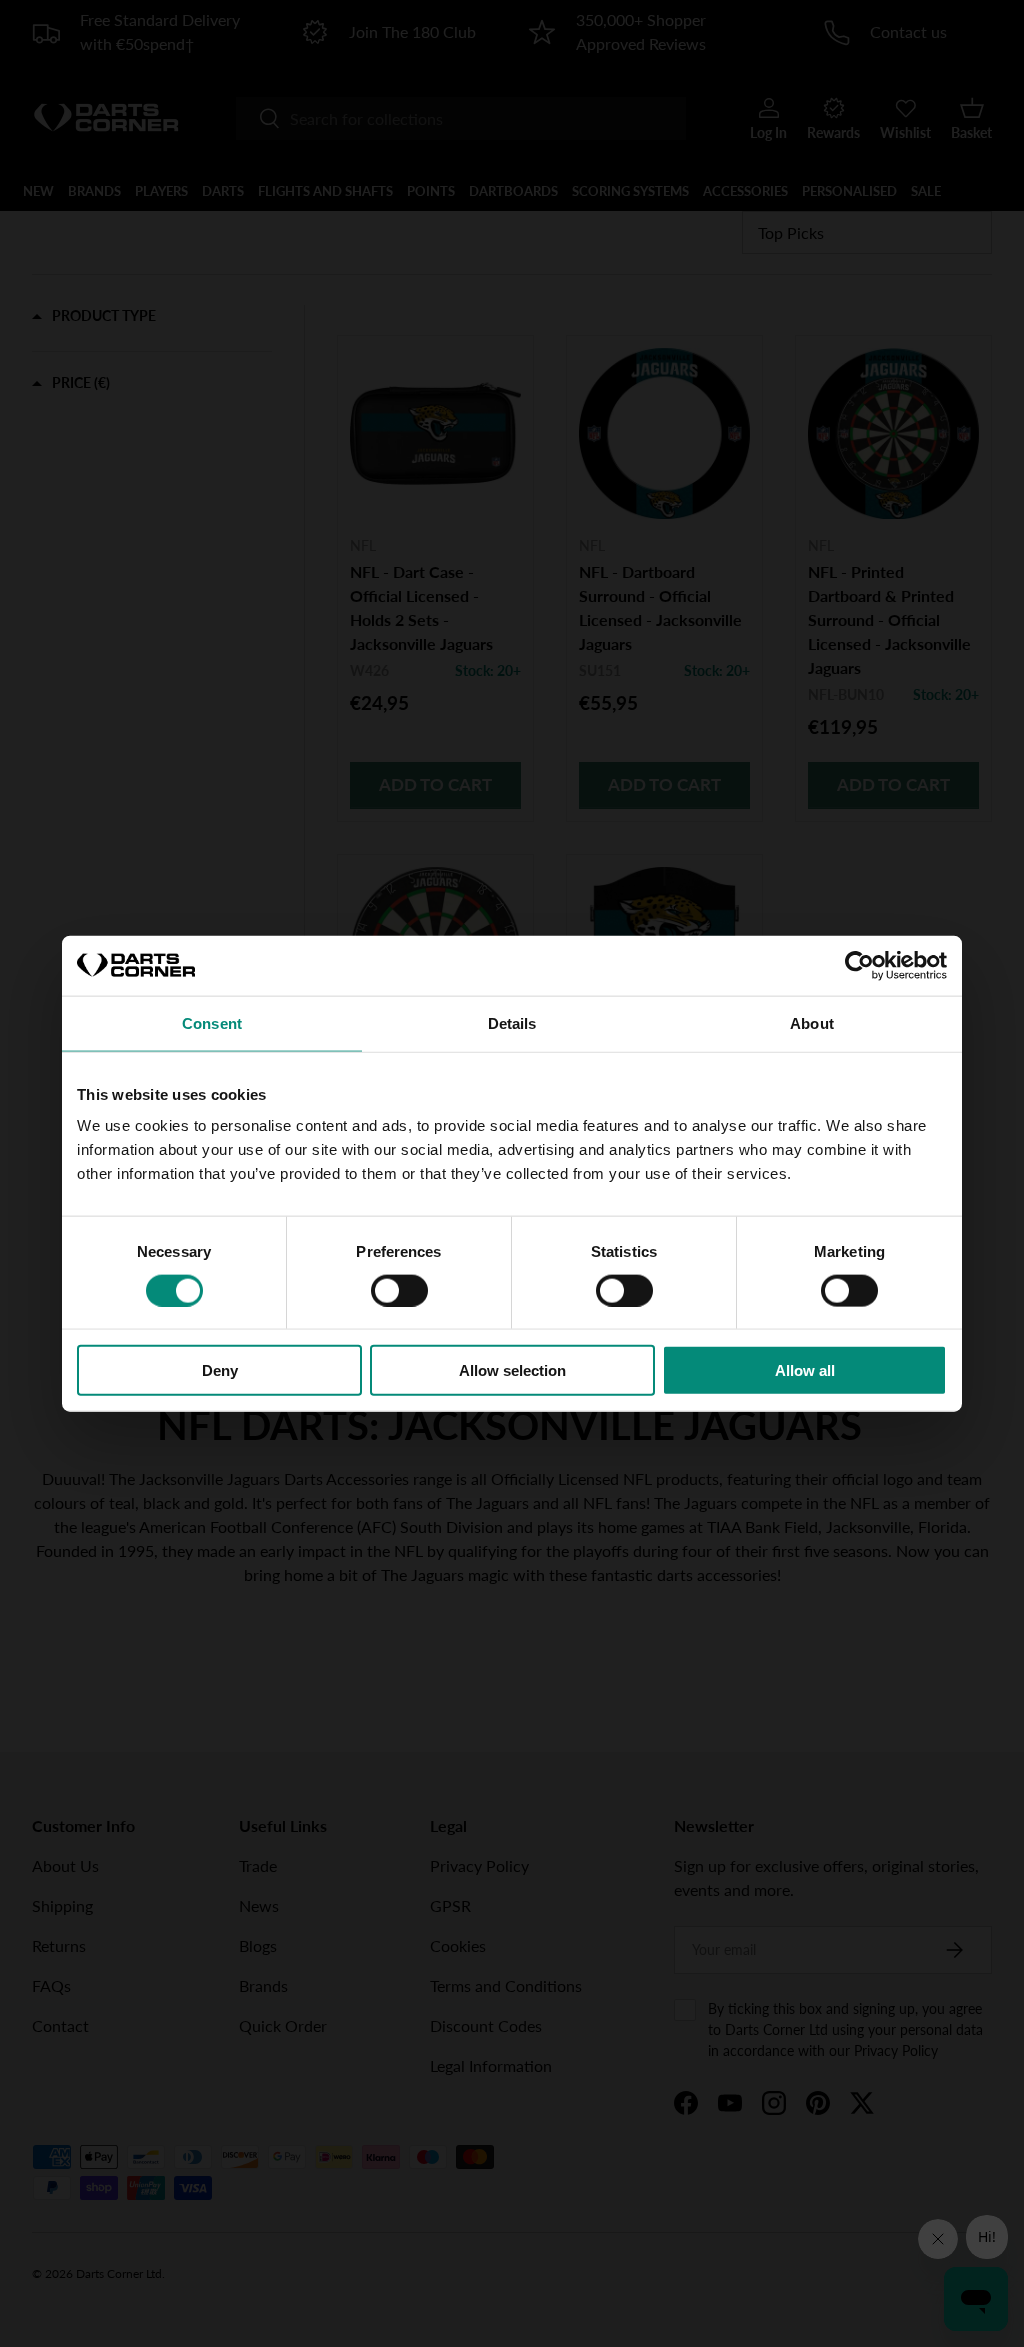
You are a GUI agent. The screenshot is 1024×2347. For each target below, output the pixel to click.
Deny (220, 1370)
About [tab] (812, 1022)
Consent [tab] (212, 1022)
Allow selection (512, 1370)
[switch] (399, 1290)
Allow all (805, 1370)
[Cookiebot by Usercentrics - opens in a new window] (859, 965)
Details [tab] (512, 1022)
